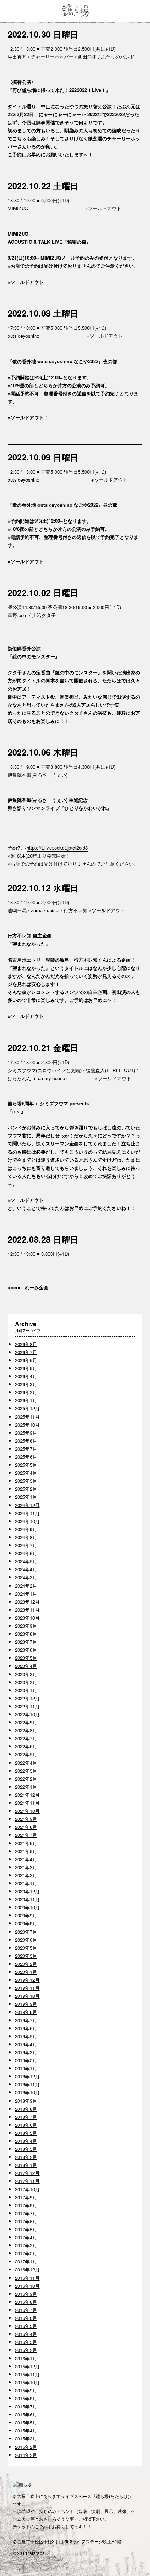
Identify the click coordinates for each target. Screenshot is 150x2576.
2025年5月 (26, 1465)
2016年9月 (26, 2294)
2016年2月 (26, 2350)
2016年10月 (27, 2286)
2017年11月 (27, 2181)
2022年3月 (26, 1771)
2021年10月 (27, 1811)
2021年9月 (26, 1819)
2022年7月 (26, 1738)
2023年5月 (26, 1658)
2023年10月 (27, 1618)
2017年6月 (26, 2221)
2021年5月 (26, 1851)
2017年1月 (26, 2261)
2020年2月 (26, 1964)
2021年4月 (26, 1859)
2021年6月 (26, 1843)
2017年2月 (26, 2253)
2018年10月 (27, 2092)
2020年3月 (26, 1956)
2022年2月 (26, 1779)
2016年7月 (26, 2310)
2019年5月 (26, 2036)
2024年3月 (26, 1577)
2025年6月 (26, 1457)
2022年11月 (27, 1706)
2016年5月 (26, 2326)
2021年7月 (26, 1835)
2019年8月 (26, 2012)
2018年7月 (26, 2117)
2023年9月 (26, 1626)
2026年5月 (26, 1368)
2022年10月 (27, 1714)
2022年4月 (26, 1763)
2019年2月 (26, 2060)
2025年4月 (26, 1473)
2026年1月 (26, 1400)
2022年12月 (27, 1698)
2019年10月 (27, 1996)
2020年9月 (26, 1915)
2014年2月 (26, 2455)
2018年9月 (26, 2101)
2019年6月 (26, 2028)
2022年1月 (26, 1787)
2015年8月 (26, 2398)
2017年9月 (26, 2197)
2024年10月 (27, 1521)
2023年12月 (27, 1602)
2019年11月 (27, 1988)
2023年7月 (26, 1642)
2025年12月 (27, 1408)
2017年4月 (26, 2237)
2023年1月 (26, 1690)
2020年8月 (26, 1923)
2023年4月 (26, 1666)
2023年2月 (26, 1682)
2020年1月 (26, 1972)
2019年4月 (26, 2044)
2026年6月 (26, 1360)
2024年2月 (26, 1586)
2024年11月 (27, 1513)
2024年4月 (26, 1569)
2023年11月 (27, 1610)
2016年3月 (26, 2342)
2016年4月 (26, 2334)
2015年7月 (26, 2406)
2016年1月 (26, 2358)
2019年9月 (26, 2004)
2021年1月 (26, 1883)
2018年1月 (26, 2165)
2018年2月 (26, 2157)
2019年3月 (26, 2052)
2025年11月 (27, 1417)
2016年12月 (27, 2269)
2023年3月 (26, 1674)
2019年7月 (26, 2020)
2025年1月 (26, 1497)
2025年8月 (26, 1441)
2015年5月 (26, 2422)
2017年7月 (26, 2213)
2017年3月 (26, 2245)
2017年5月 (26, 2229)
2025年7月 (26, 1449)
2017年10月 (27, 2189)
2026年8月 (26, 1344)
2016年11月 (27, 2278)
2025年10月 (27, 1425)
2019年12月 (27, 1980)
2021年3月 (26, 1867)
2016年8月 (26, 2302)
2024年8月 (26, 1537)
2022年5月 (26, 1754)
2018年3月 (26, 2149)
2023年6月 (26, 1650)
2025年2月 (26, 1489)
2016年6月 (26, 2318)
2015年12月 (27, 2366)
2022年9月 (26, 1722)
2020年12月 (27, 1891)
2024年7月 (26, 1545)
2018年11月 (27, 2084)
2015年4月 (26, 2430)
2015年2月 (26, 2447)
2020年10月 (27, 1907)
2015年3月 (26, 2438)
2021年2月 (26, 1875)
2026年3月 (26, 1384)
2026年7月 (26, 1352)
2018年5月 (26, 2133)
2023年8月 (26, 1634)
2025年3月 (26, 1481)
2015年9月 (26, 2390)
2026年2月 (26, 1392)
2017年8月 (26, 2205)
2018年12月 (27, 2076)
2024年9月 (26, 1529)
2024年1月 (26, 1594)
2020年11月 (27, 1899)
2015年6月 (26, 2414)
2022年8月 (26, 1730)
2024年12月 (27, 1505)
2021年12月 (27, 1795)
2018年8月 (26, 2109)
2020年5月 (26, 1948)
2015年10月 (27, 2382)
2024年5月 (26, 1561)
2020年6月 (26, 1940)
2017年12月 (27, 2173)
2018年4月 (26, 2141)
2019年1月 (26, 2068)
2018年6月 (26, 2125)
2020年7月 (26, 1932)
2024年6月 (26, 1553)
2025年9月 (26, 1433)
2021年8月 (26, 1827)
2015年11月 (27, 2374)
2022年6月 (26, 1746)
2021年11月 (27, 1803)
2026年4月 (26, 1376)
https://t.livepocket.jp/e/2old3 (57, 848)
